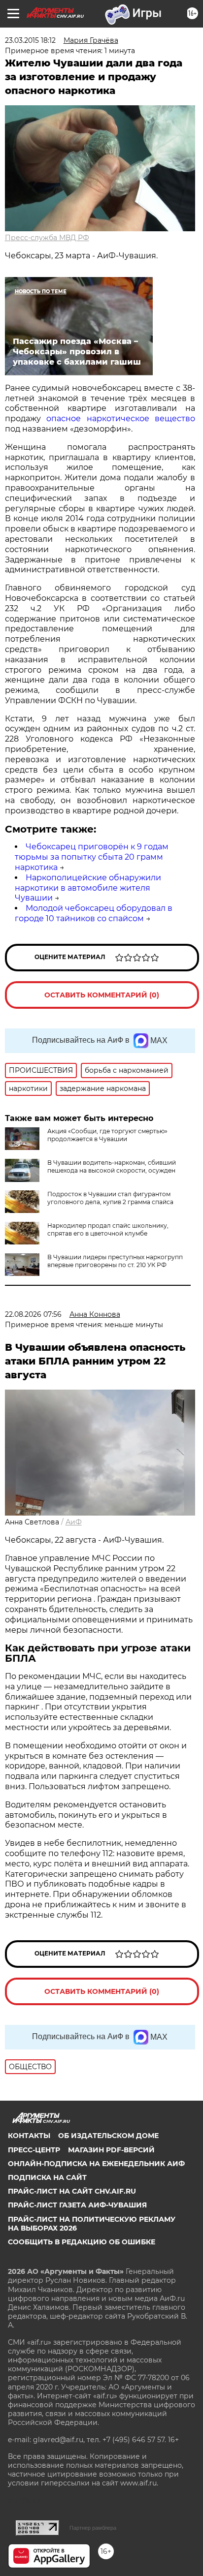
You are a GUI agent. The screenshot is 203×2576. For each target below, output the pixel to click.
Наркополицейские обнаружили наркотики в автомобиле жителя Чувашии (88, 888)
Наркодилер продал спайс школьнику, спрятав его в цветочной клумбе (108, 1229)
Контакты (29, 2136)
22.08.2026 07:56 (33, 1314)
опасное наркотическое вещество (121, 419)
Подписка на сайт (47, 2177)
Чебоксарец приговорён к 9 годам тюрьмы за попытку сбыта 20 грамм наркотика (92, 857)
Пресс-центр (34, 2150)
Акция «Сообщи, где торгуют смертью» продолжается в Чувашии (107, 1135)
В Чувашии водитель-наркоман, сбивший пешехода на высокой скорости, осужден (112, 1166)
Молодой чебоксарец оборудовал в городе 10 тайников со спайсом (94, 913)
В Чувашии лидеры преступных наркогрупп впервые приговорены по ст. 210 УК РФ (115, 1261)
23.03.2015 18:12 (30, 40)
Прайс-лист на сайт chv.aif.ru (72, 2191)
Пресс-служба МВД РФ (47, 238)
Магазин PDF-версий (111, 2150)
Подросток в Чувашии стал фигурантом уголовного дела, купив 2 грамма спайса (110, 1198)
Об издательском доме (108, 2136)
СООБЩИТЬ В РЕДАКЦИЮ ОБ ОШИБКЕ (82, 2242)
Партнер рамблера (93, 2528)
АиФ (74, 1522)
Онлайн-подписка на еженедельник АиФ (96, 2164)
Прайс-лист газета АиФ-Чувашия (77, 2205)
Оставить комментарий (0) (102, 995)
